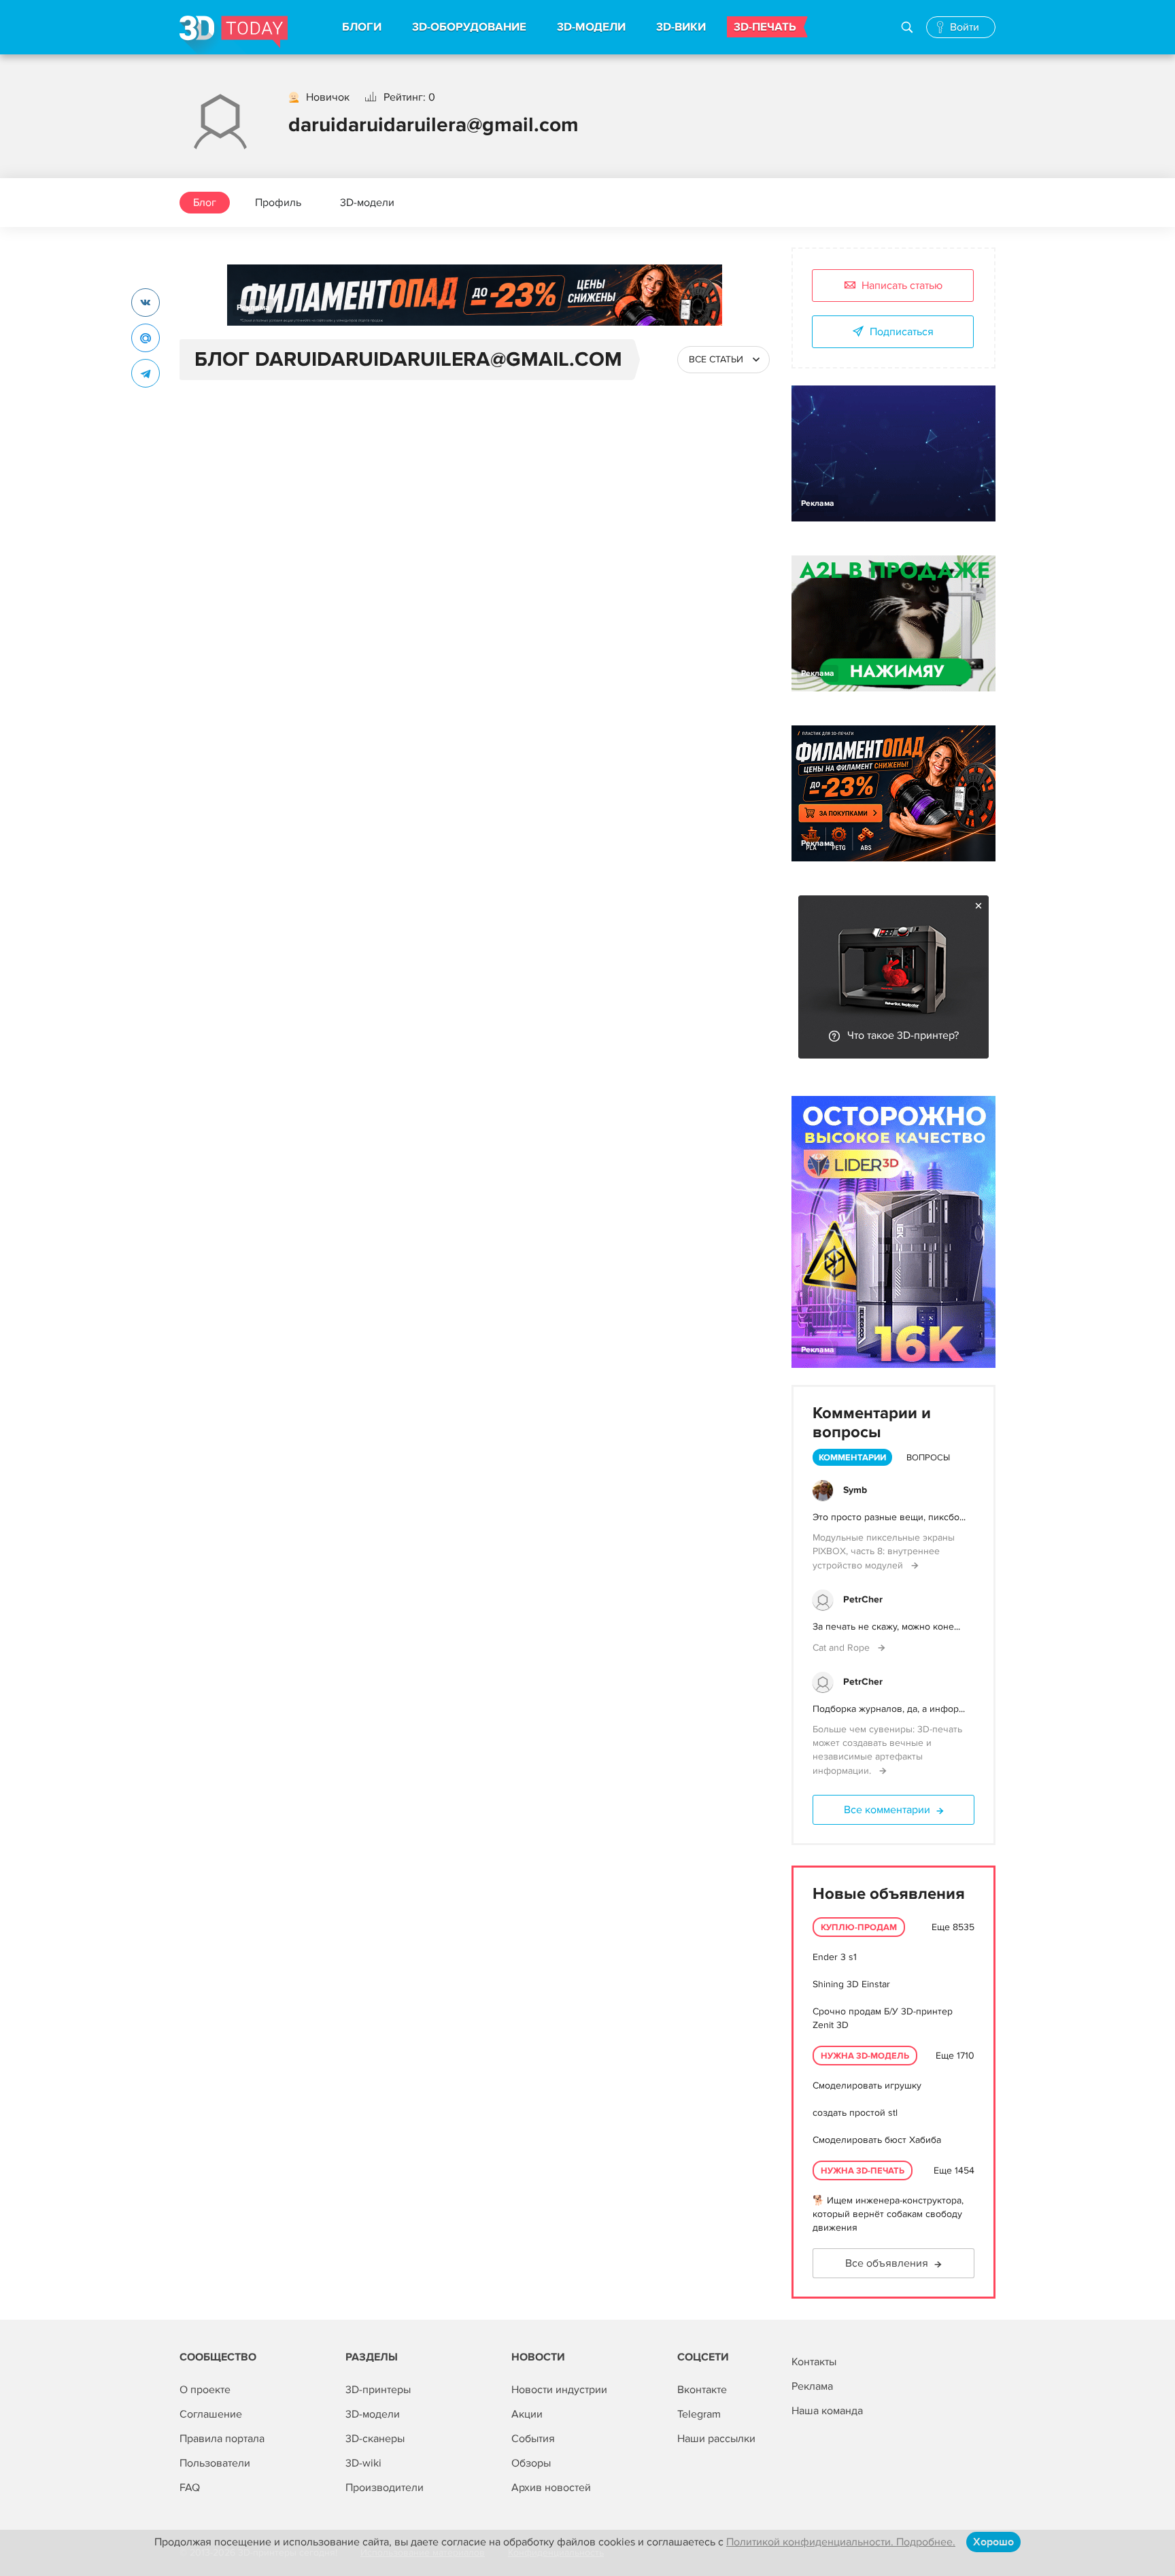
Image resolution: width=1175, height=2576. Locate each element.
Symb (855, 1490)
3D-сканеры (375, 2439)
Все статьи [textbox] (716, 359)
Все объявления (887, 2263)
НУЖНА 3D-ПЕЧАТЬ (863, 2171)
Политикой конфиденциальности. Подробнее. (841, 2542)
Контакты (814, 2362)
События (533, 2439)
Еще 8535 (953, 1927)
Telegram (699, 2414)
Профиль (278, 203)
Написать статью (902, 286)
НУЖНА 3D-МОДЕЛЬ (865, 2056)
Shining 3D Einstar (851, 1984)
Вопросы (928, 1458)
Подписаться (902, 332)
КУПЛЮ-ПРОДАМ (859, 1927)
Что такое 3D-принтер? (903, 1035)
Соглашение (211, 2414)
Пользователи (215, 2463)
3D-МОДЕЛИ (591, 27)
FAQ (190, 2488)
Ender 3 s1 (835, 1957)
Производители (385, 2488)
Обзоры (531, 2463)
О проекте (205, 2390)
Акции (527, 2414)
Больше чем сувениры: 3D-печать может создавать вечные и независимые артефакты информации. (887, 1750)
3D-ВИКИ (681, 27)
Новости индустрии (559, 2390)
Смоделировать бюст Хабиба (877, 2140)
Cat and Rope (842, 1648)
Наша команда (827, 2411)
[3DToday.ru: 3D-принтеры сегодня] (234, 35)
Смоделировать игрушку (867, 2085)
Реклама (253, 308)
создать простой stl (855, 2113)
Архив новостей (551, 2488)
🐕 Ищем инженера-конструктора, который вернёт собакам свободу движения (888, 2214)
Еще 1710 (955, 2056)
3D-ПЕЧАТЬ (765, 27)
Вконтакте (702, 2390)
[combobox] (723, 360)
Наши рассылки (716, 2439)
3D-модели (367, 203)
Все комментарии (887, 1810)
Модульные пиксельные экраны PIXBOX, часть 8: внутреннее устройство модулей (884, 1551)
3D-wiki (363, 2463)
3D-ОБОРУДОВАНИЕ (469, 27)
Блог (205, 203)
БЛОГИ (362, 27)
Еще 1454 (954, 2170)
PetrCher (863, 1599)
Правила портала (222, 2439)
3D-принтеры (378, 2390)
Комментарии (852, 1458)
